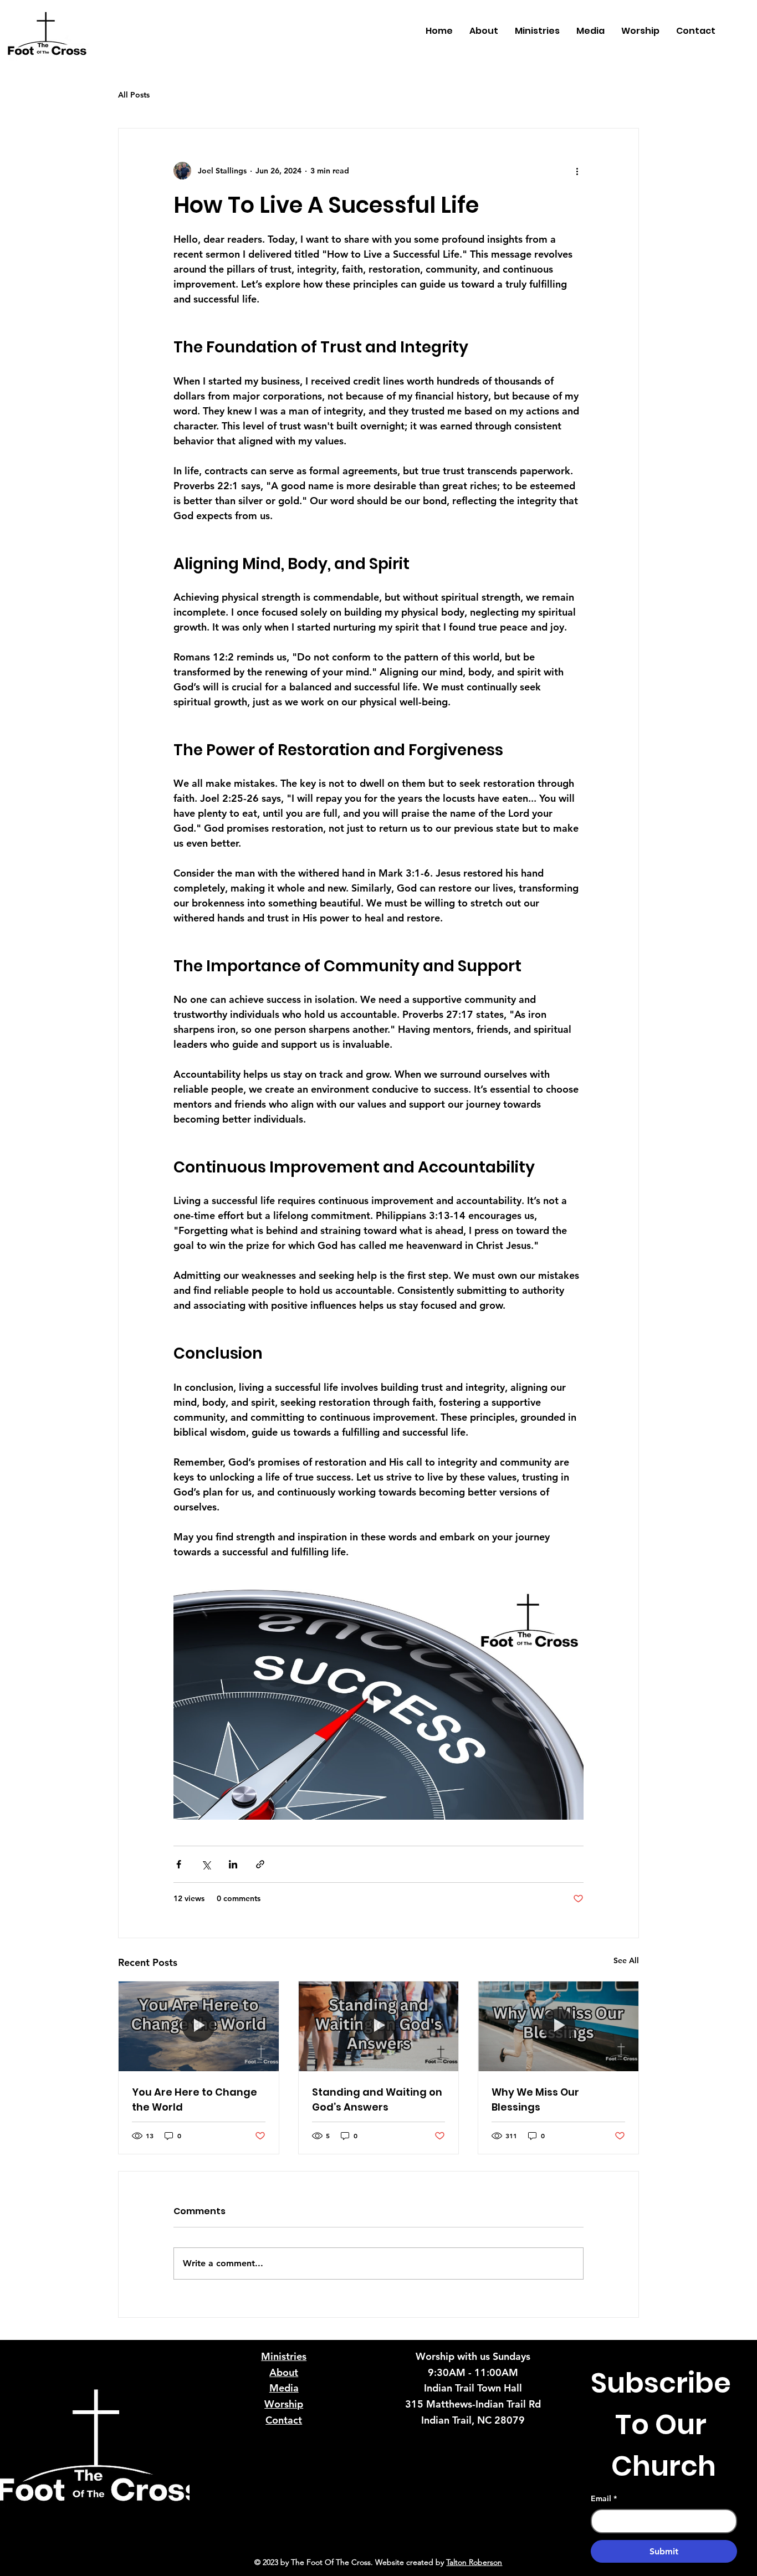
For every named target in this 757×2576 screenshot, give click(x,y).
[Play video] (378, 1704)
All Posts (134, 95)
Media (284, 2388)
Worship (284, 2404)
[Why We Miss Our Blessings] (558, 2026)
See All (626, 1960)
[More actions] (577, 171)
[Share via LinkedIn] (233, 1864)
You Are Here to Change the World (195, 2099)
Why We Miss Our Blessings (535, 2099)
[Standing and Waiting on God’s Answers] (379, 2026)
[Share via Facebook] (179, 1864)
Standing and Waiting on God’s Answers (377, 2099)
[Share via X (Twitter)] (206, 1864)
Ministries (284, 2356)
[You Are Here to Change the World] (199, 2026)
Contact (284, 2420)
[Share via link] (260, 1864)
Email (604, 2498)
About (284, 2372)
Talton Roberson (474, 2562)
